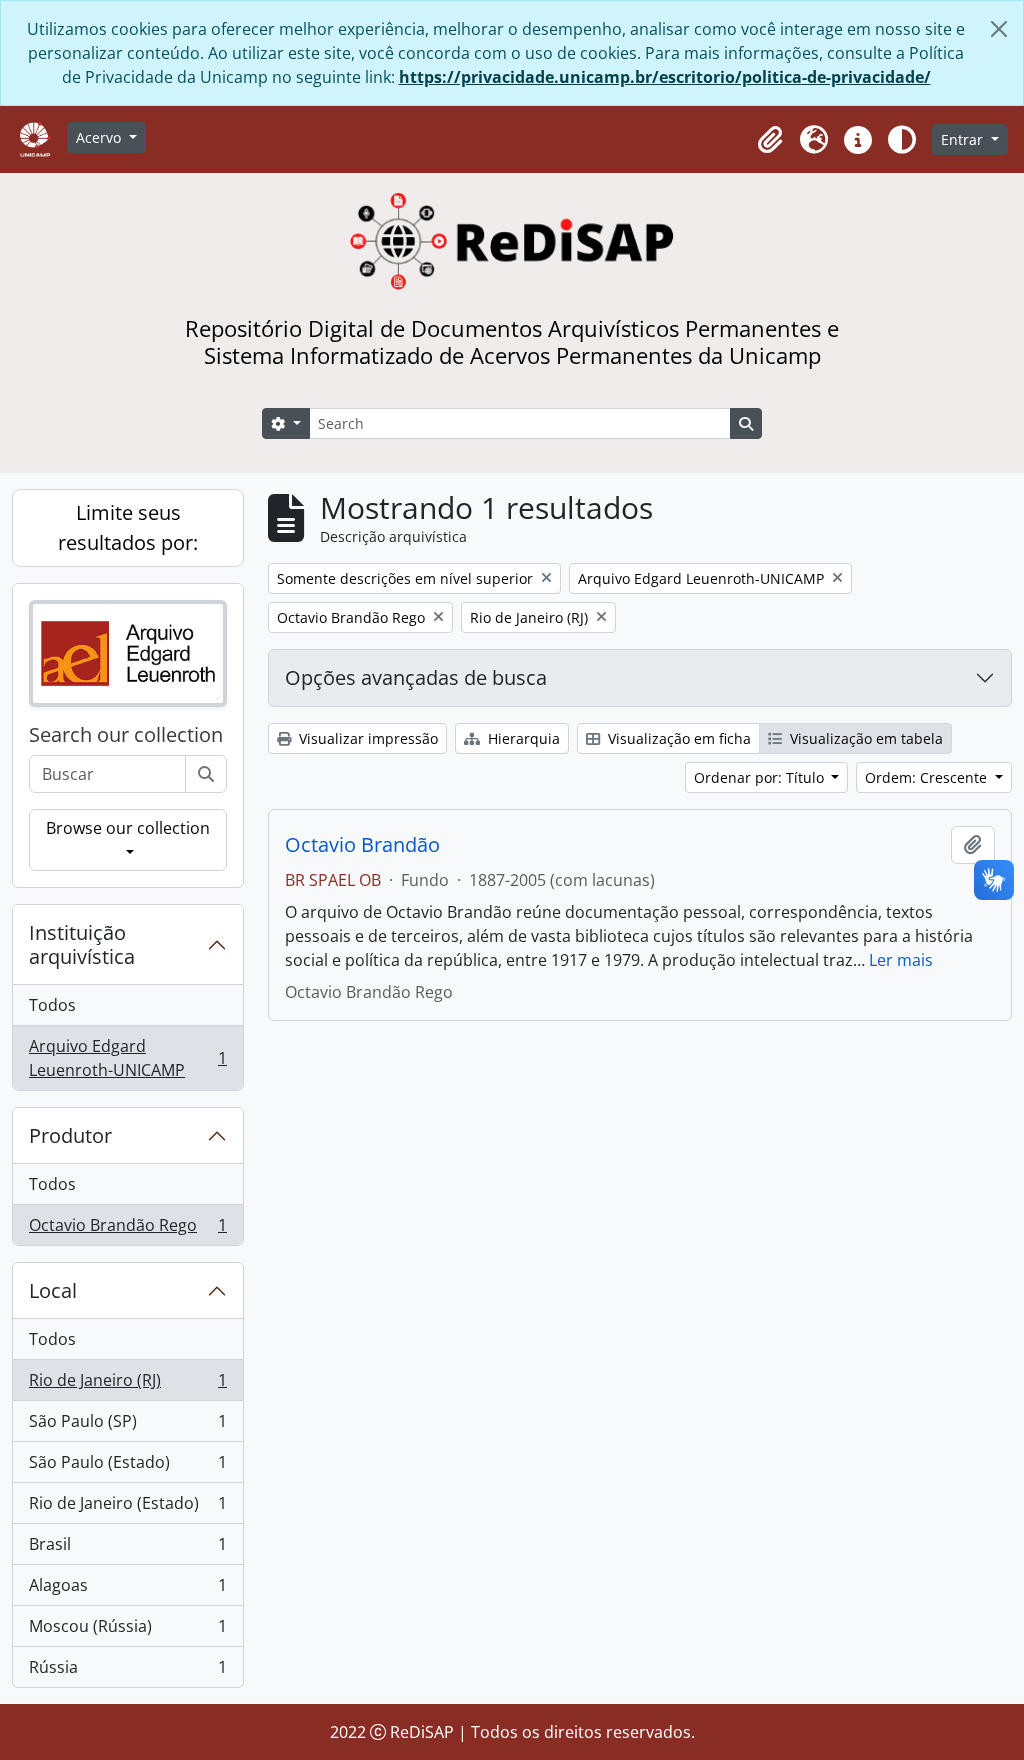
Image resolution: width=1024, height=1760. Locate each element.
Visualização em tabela (864, 738)
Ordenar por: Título (761, 777)
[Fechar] (999, 29)
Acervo (100, 137)
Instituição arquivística (82, 944)
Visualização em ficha (677, 738)
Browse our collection (128, 828)
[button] (770, 140)
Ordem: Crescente (928, 777)
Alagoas (127, 1590)
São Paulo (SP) (127, 1426)
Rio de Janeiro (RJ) (127, 1385)
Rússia (127, 1671)
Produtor (70, 1135)
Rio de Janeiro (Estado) (127, 1508)
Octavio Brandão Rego (127, 1229)
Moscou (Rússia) (127, 1631)
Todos (52, 1005)
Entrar (964, 139)
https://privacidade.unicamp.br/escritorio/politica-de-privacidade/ (665, 77)
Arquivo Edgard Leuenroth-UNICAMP (127, 1058)
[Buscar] (206, 774)
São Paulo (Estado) (127, 1467)
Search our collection (126, 735)
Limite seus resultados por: (128, 527)
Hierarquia (522, 738)
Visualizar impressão (366, 738)
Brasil (127, 1549)
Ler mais (901, 960)
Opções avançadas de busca (416, 677)
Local (53, 1290)
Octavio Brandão (362, 845)
